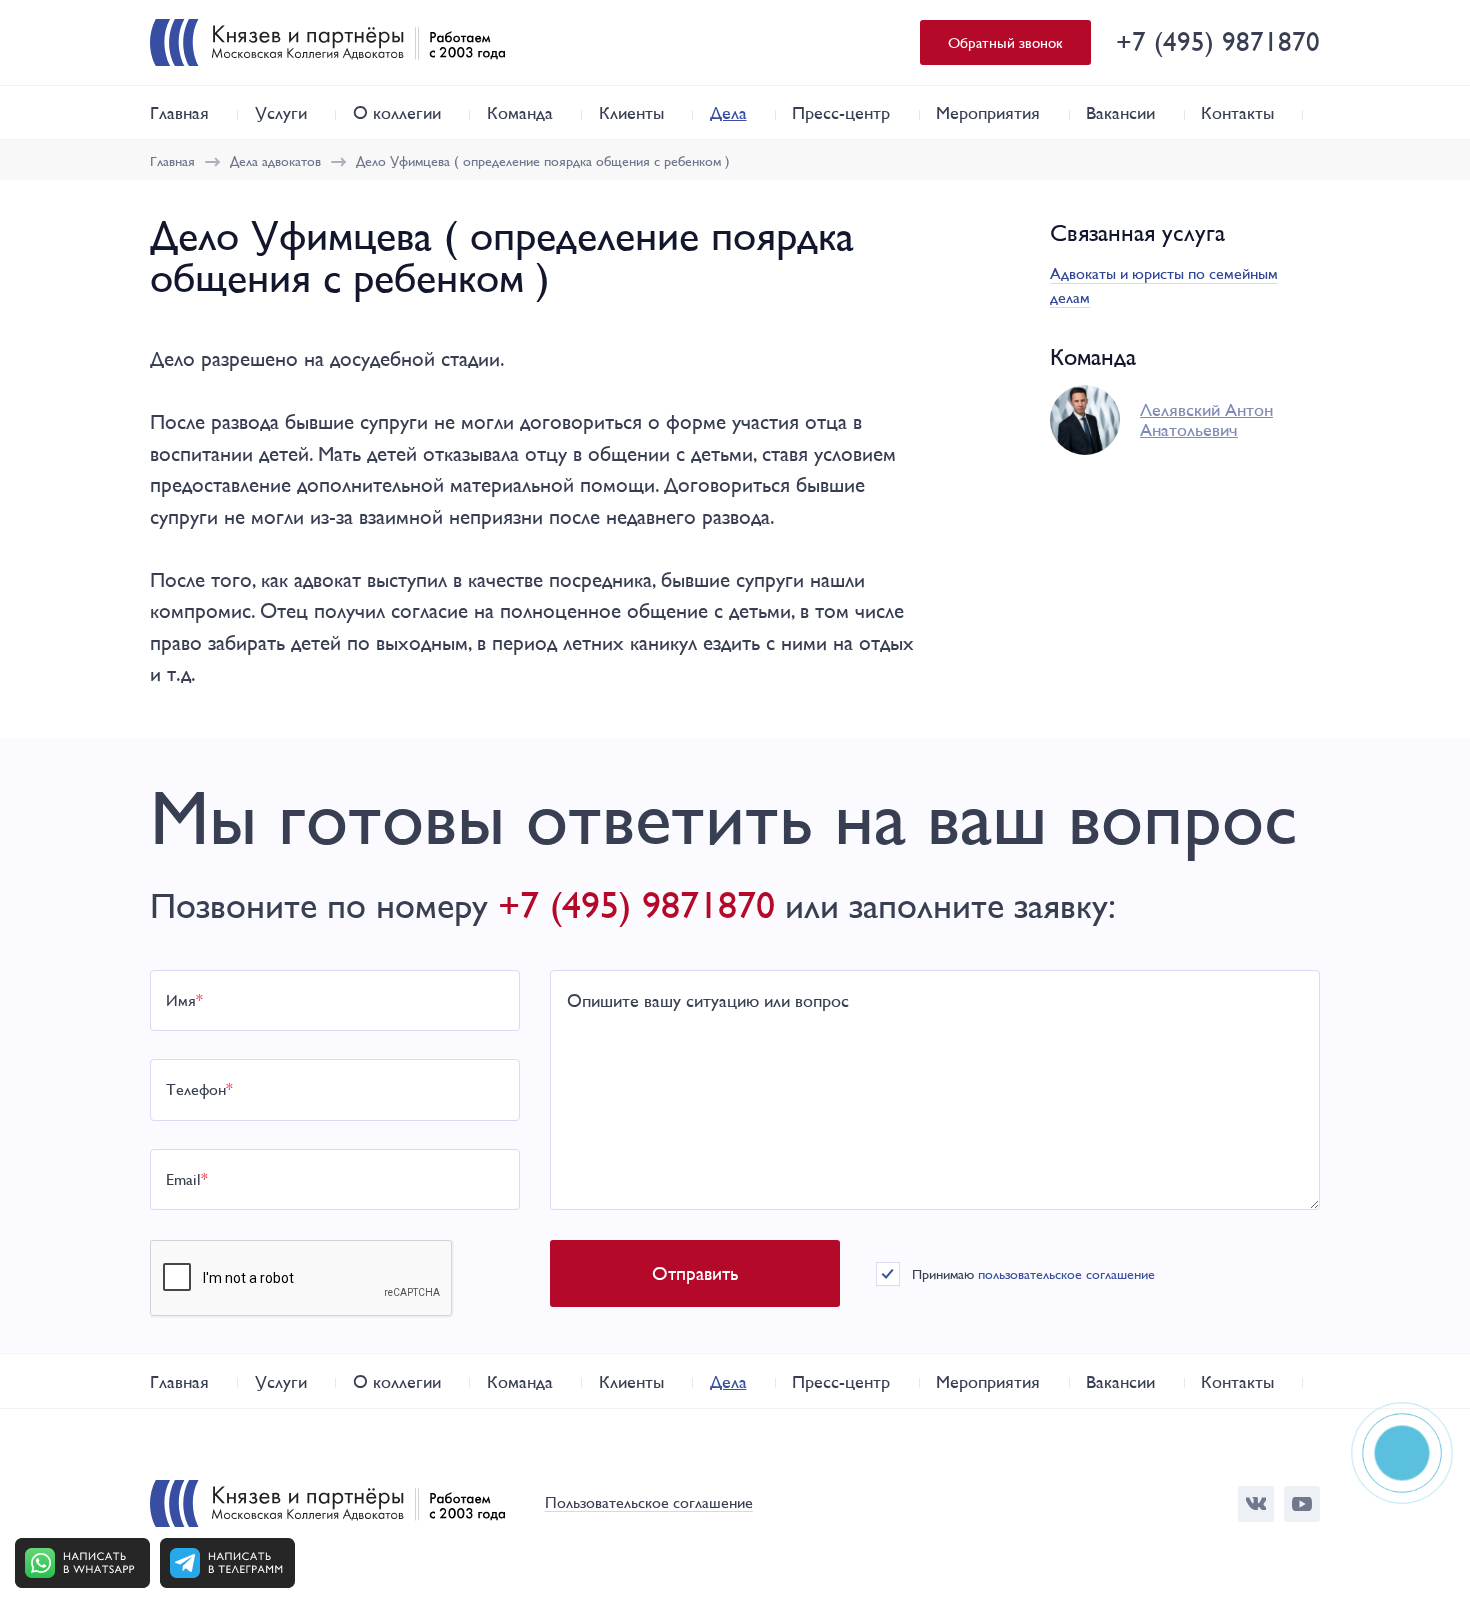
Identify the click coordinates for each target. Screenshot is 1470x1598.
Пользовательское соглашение (649, 1503)
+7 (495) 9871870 (1218, 41)
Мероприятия (988, 112)
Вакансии (1120, 112)
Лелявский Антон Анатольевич (1206, 420)
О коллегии (397, 112)
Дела (728, 112)
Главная (179, 112)
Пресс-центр (841, 112)
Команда (520, 112)
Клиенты (631, 112)
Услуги (281, 112)
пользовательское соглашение (1066, 1274)
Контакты (1237, 112)
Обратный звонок (1005, 42)
